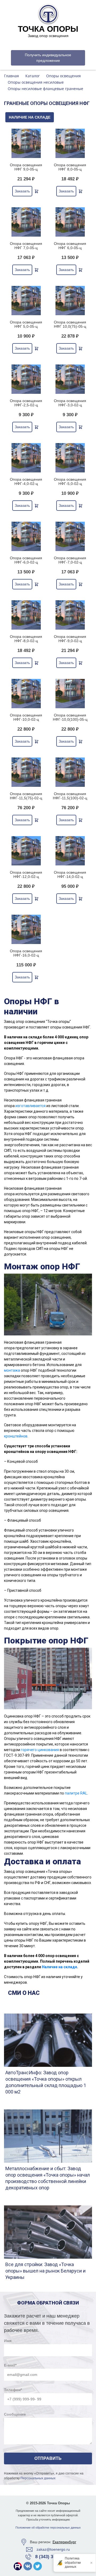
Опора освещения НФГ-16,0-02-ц (26, 953)
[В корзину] (37, 191)
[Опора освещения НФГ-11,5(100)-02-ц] (70, 772)
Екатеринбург (64, 2542)
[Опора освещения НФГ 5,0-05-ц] (26, 301)
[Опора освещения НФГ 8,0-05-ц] (70, 143)
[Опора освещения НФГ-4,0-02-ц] (26, 458)
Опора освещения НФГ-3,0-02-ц (70, 403)
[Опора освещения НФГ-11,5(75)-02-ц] (26, 772)
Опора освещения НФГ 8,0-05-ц (70, 167)
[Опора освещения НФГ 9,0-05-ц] (26, 143)
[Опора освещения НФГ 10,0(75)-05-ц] (70, 301)
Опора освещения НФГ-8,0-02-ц (26, 639)
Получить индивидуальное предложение (48, 58)
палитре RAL (76, 1793)
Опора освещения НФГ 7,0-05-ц (26, 246)
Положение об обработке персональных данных (48, 2528)
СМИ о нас (24, 1993)
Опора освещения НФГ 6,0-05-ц (70, 246)
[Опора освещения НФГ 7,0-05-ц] (26, 222)
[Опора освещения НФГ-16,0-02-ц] (26, 929)
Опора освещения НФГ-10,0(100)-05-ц (70, 717)
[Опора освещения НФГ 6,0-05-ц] (70, 222)
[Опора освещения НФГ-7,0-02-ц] (70, 536)
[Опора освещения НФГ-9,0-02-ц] (70, 615)
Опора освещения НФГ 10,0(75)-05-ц (70, 324)
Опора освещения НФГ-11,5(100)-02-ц (70, 796)
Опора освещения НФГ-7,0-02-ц (70, 560)
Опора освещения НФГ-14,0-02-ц (70, 874)
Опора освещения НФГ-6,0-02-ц (26, 560)
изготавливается (31, 1106)
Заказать (22, 191)
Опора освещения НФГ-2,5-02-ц (26, 403)
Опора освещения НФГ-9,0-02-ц (70, 639)
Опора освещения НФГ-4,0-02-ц (26, 481)
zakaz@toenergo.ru (53, 2549)
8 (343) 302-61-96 (53, 2557)
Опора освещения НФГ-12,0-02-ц (26, 874)
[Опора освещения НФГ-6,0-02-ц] (26, 536)
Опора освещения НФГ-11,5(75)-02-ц (26, 796)
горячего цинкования (40, 1750)
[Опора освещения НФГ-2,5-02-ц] (26, 379)
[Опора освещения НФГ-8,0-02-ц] (26, 615)
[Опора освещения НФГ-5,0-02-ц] (70, 458)
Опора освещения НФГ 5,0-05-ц (26, 324)
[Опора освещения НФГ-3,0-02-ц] (70, 379)
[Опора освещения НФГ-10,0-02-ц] (26, 694)
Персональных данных (38, 2478)
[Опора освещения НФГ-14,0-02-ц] (70, 851)
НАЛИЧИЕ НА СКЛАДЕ (30, 117)
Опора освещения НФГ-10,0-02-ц (26, 717)
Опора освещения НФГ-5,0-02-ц (70, 481)
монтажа (12, 1370)
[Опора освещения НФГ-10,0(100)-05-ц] (70, 694)
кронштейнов (16, 1436)
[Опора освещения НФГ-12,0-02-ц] (26, 851)
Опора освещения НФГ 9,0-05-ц (26, 167)
